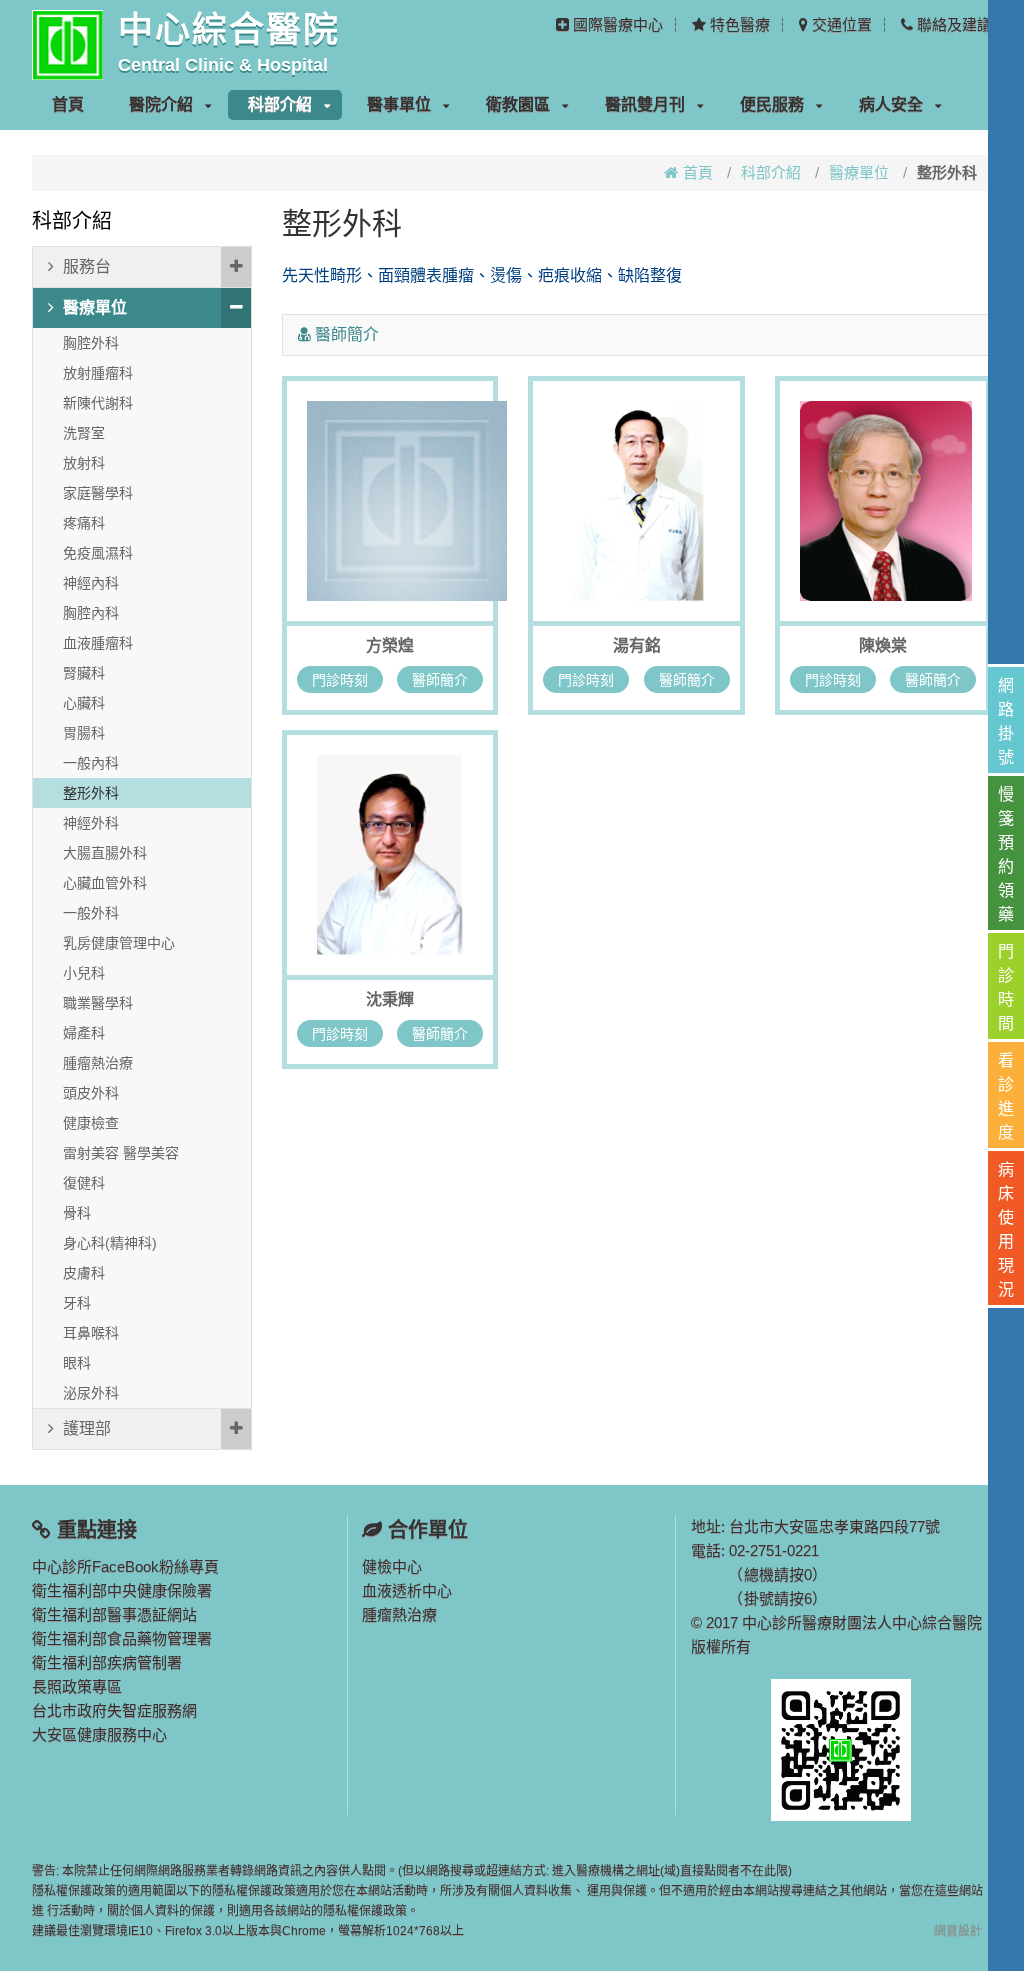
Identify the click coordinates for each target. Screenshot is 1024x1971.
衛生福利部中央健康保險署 (122, 1590)
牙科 (77, 1303)
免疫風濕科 (98, 553)
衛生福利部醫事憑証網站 (114, 1614)
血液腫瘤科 (98, 643)
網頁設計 (958, 1931)
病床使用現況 (1006, 1229)
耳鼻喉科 (91, 1333)
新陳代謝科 (98, 403)
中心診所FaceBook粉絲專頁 (125, 1566)
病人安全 (891, 104)
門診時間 (1006, 987)
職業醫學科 (98, 1003)
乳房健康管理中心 (119, 943)
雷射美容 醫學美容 (121, 1153)
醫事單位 (399, 104)
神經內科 (91, 583)
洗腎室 (84, 433)
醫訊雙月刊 (645, 104)
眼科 (77, 1363)
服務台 (87, 266)
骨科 (77, 1213)
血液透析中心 (407, 1590)
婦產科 (84, 1033)
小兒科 (84, 973)
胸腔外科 (91, 343)
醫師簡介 (440, 680)
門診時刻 (340, 680)
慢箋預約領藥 (1006, 854)
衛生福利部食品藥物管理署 (122, 1638)
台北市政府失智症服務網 (114, 1710)
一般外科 (91, 913)
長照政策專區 (77, 1686)
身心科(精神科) (110, 1243)
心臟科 (84, 703)
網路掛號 (1006, 721)
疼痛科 (84, 523)
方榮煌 (390, 645)
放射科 (84, 463)
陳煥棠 (883, 645)
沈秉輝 (390, 999)
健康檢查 (91, 1123)
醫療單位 (859, 172)
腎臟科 (84, 673)
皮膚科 (84, 1273)
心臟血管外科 (105, 883)
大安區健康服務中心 (99, 1734)
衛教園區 (518, 104)
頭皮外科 (91, 1093)
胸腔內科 (91, 613)
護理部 (87, 1428)
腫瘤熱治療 (98, 1063)
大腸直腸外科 (105, 853)
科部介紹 (280, 104)
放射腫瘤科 (98, 373)
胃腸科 (84, 733)
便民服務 (772, 104)
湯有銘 (637, 645)
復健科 (84, 1183)
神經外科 (91, 823)
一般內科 (91, 763)
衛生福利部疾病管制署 (107, 1662)
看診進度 (1006, 1096)
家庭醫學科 (98, 493)
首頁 (68, 104)
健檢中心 (392, 1566)
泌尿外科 (91, 1393)
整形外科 (91, 793)
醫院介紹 (161, 104)
